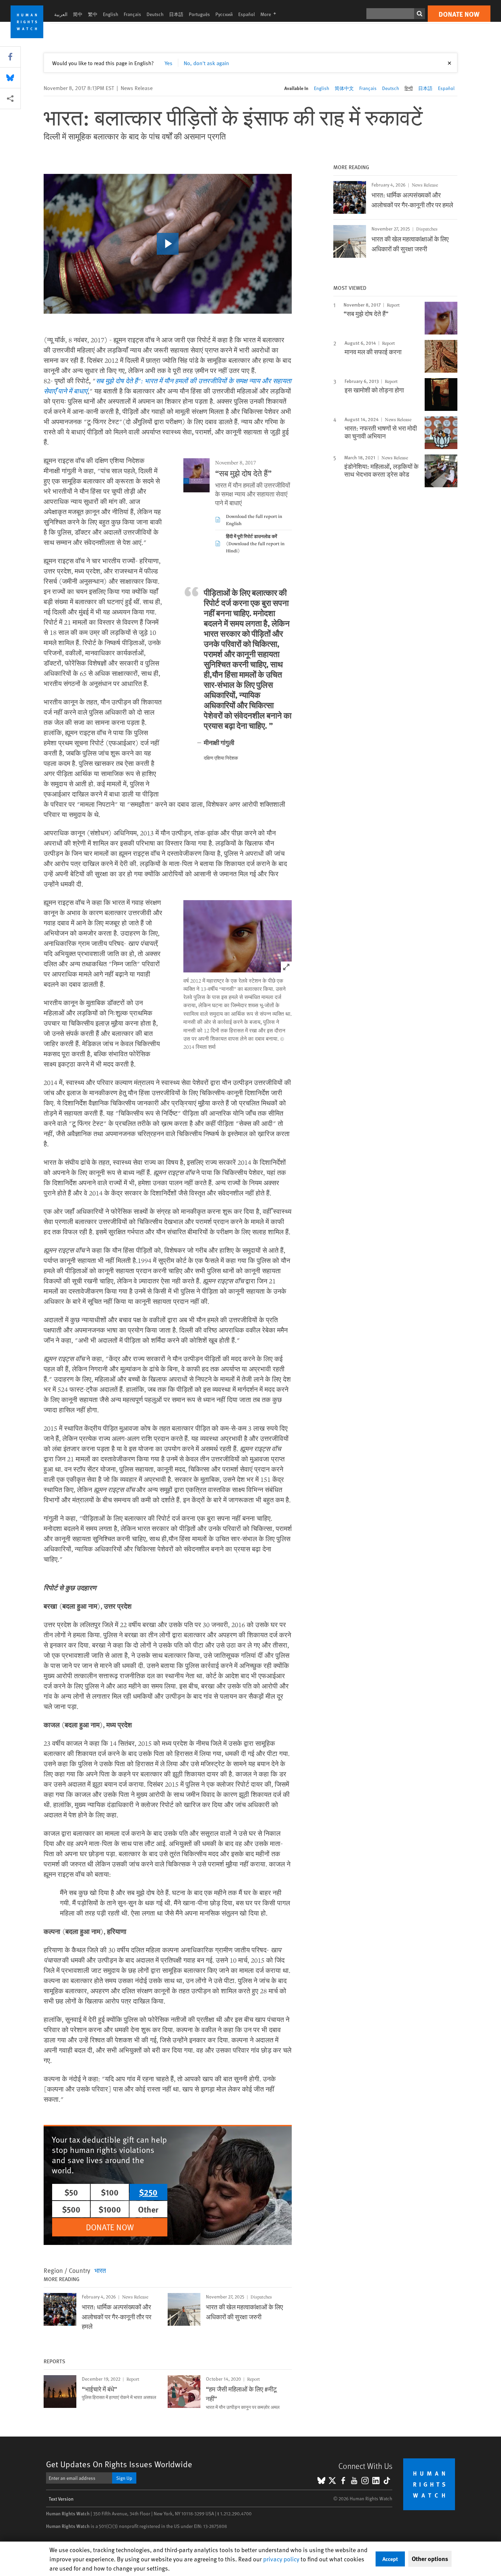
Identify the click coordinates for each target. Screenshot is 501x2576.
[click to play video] (168, 244)
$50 (71, 2192)
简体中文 (344, 88)
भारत (100, 2270)
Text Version (61, 2499)
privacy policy (281, 2559)
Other (148, 2209)
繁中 (93, 14)
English (111, 14)
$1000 (110, 2209)
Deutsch (155, 14)
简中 (78, 14)
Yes (169, 63)
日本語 (176, 14)
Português (199, 14)
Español (247, 14)
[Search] (420, 14)
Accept (390, 2559)
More (270, 14)
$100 (110, 2192)
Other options (430, 2559)
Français (132, 14)
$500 (71, 2209)
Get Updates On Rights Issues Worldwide (119, 2464)
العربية (61, 14)
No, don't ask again (206, 63)
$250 (148, 2192)
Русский (224, 14)
